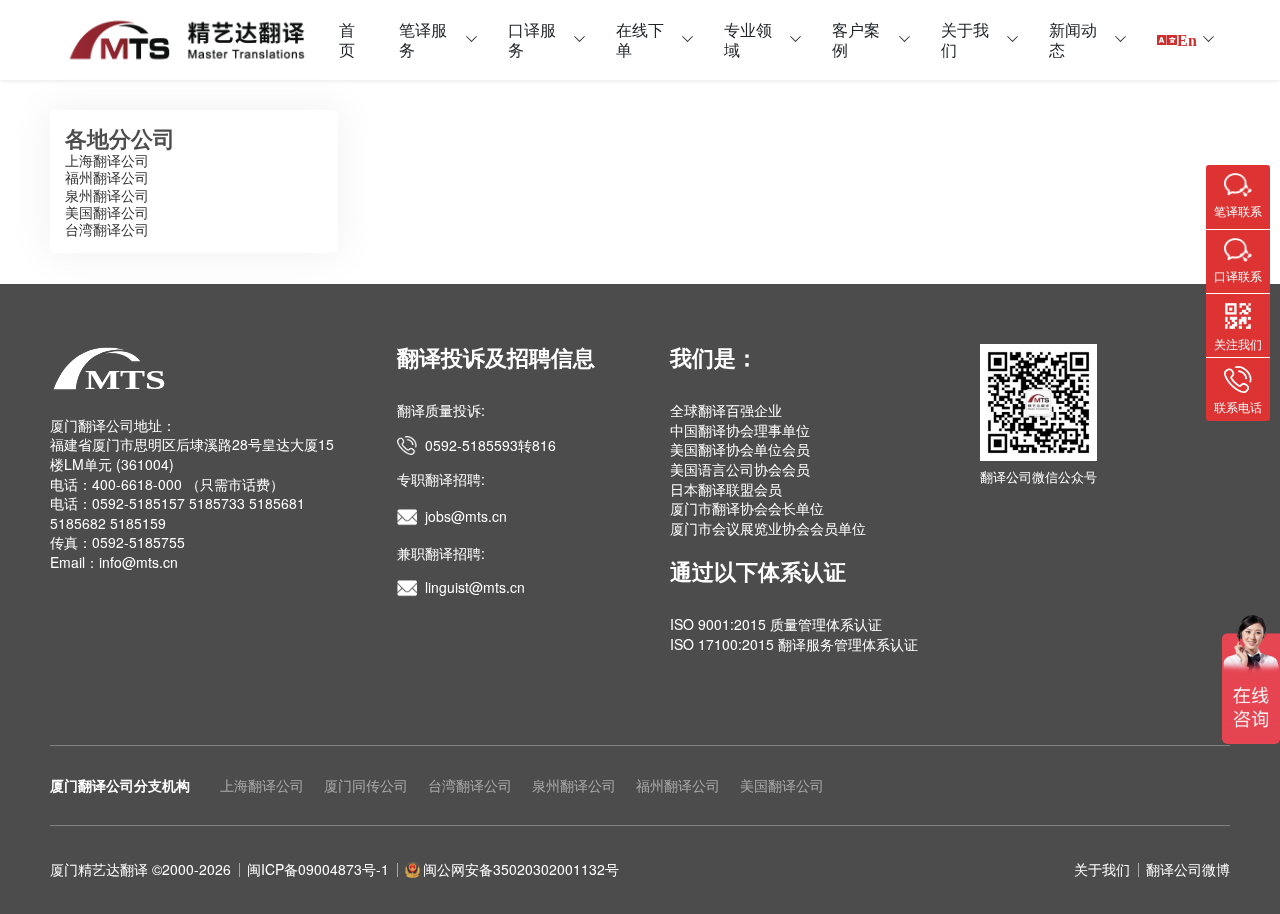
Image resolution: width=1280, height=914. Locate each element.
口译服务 (532, 39)
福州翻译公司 (107, 177)
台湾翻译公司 (107, 229)
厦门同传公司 (366, 785)
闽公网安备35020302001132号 (521, 869)
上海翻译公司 (107, 160)
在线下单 (640, 39)
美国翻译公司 (107, 212)
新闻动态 (1073, 39)
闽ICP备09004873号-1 (318, 869)
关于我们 (965, 39)
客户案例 (856, 39)
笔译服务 (423, 39)
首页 (347, 39)
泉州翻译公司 (107, 195)
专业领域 (748, 39)
